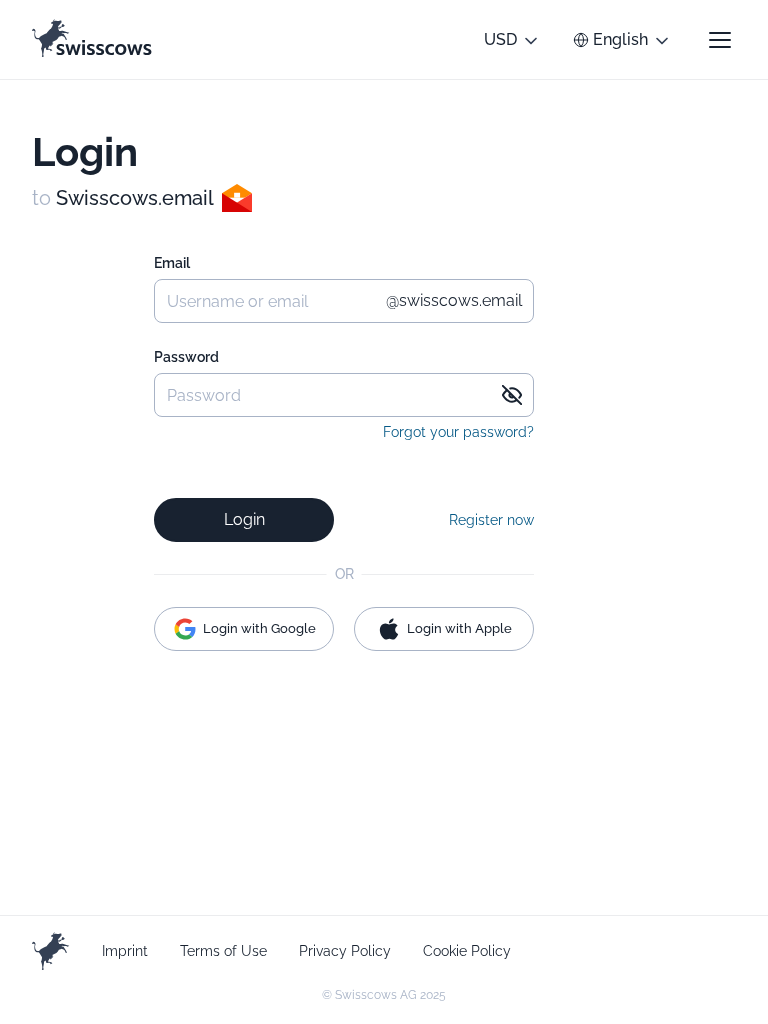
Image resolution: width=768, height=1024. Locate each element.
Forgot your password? (458, 432)
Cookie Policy (467, 951)
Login (244, 519)
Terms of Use (223, 951)
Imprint (125, 951)
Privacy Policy (345, 951)
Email (172, 263)
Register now (491, 520)
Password (186, 357)
